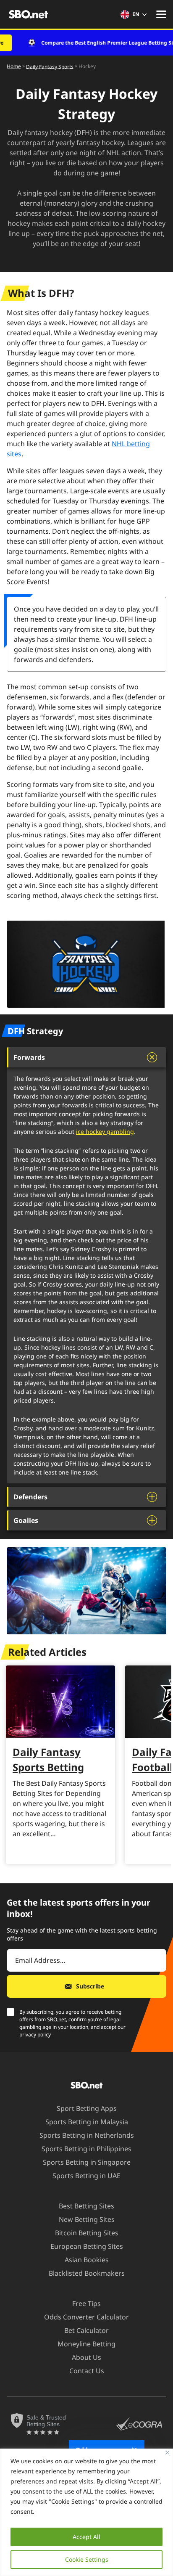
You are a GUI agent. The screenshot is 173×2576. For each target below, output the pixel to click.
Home (14, 66)
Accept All (86, 2537)
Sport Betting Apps (87, 2108)
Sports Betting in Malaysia (87, 2122)
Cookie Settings (87, 2559)
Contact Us (87, 2371)
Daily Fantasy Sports (50, 66)
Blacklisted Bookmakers (87, 2273)
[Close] (167, 2453)
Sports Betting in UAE (86, 2176)
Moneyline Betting (86, 2344)
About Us (86, 2357)
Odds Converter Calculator (86, 2317)
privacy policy (35, 2035)
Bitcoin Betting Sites (87, 2233)
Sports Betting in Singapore (87, 2162)
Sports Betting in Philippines (86, 2149)
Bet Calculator (86, 2330)
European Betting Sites (87, 2246)
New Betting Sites (87, 2219)
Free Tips (86, 2303)
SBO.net (56, 2019)
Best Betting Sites (86, 2206)
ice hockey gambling (105, 1132)
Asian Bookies (87, 2260)
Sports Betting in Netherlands (87, 2135)
